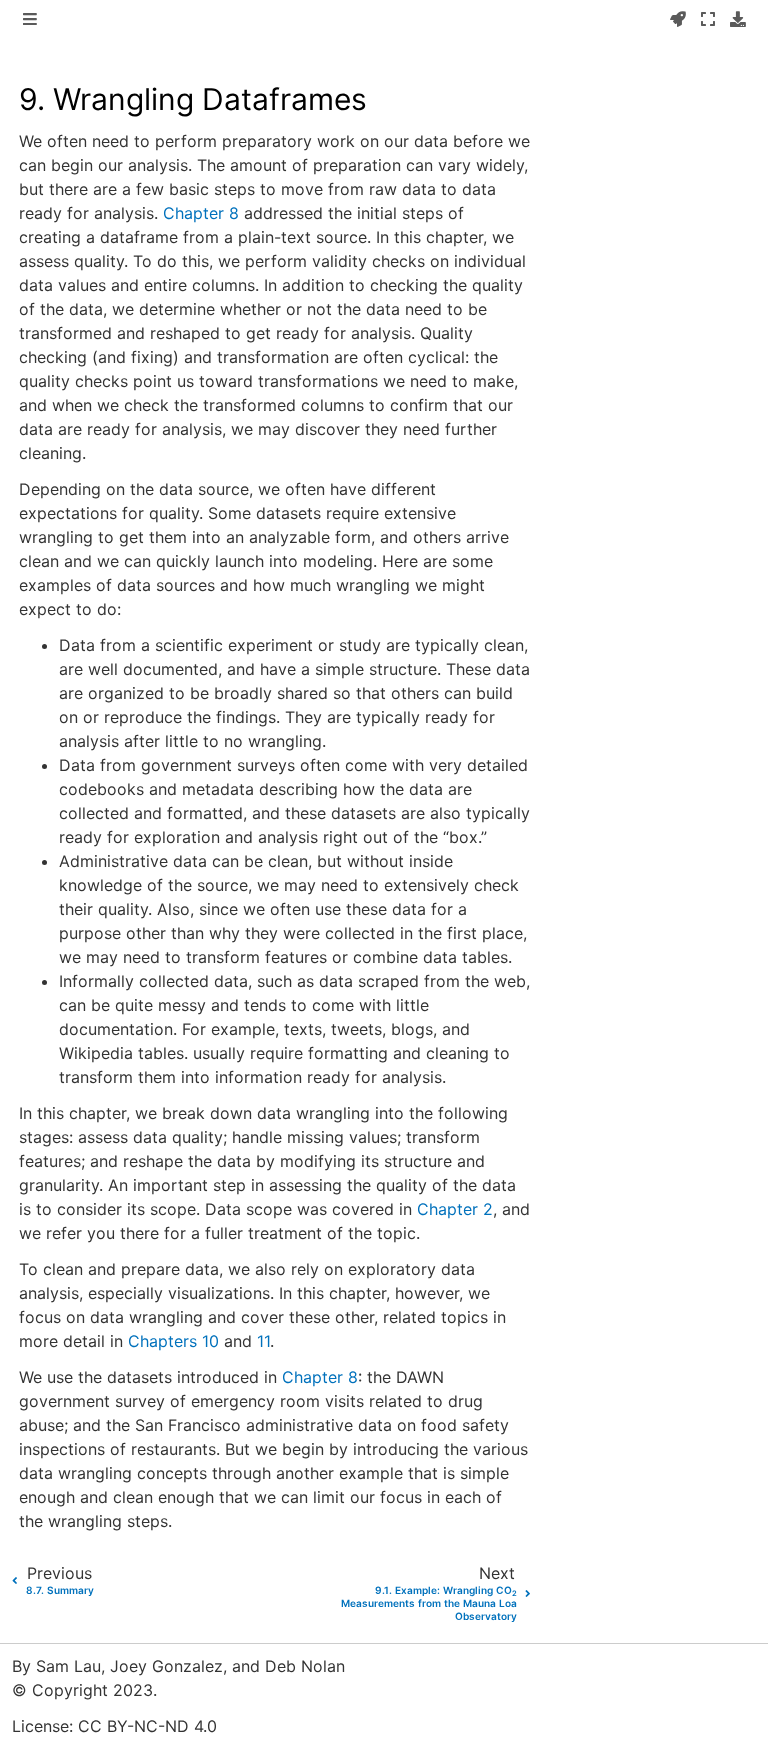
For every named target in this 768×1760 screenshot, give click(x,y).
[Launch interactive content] (678, 20)
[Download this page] (738, 20)
